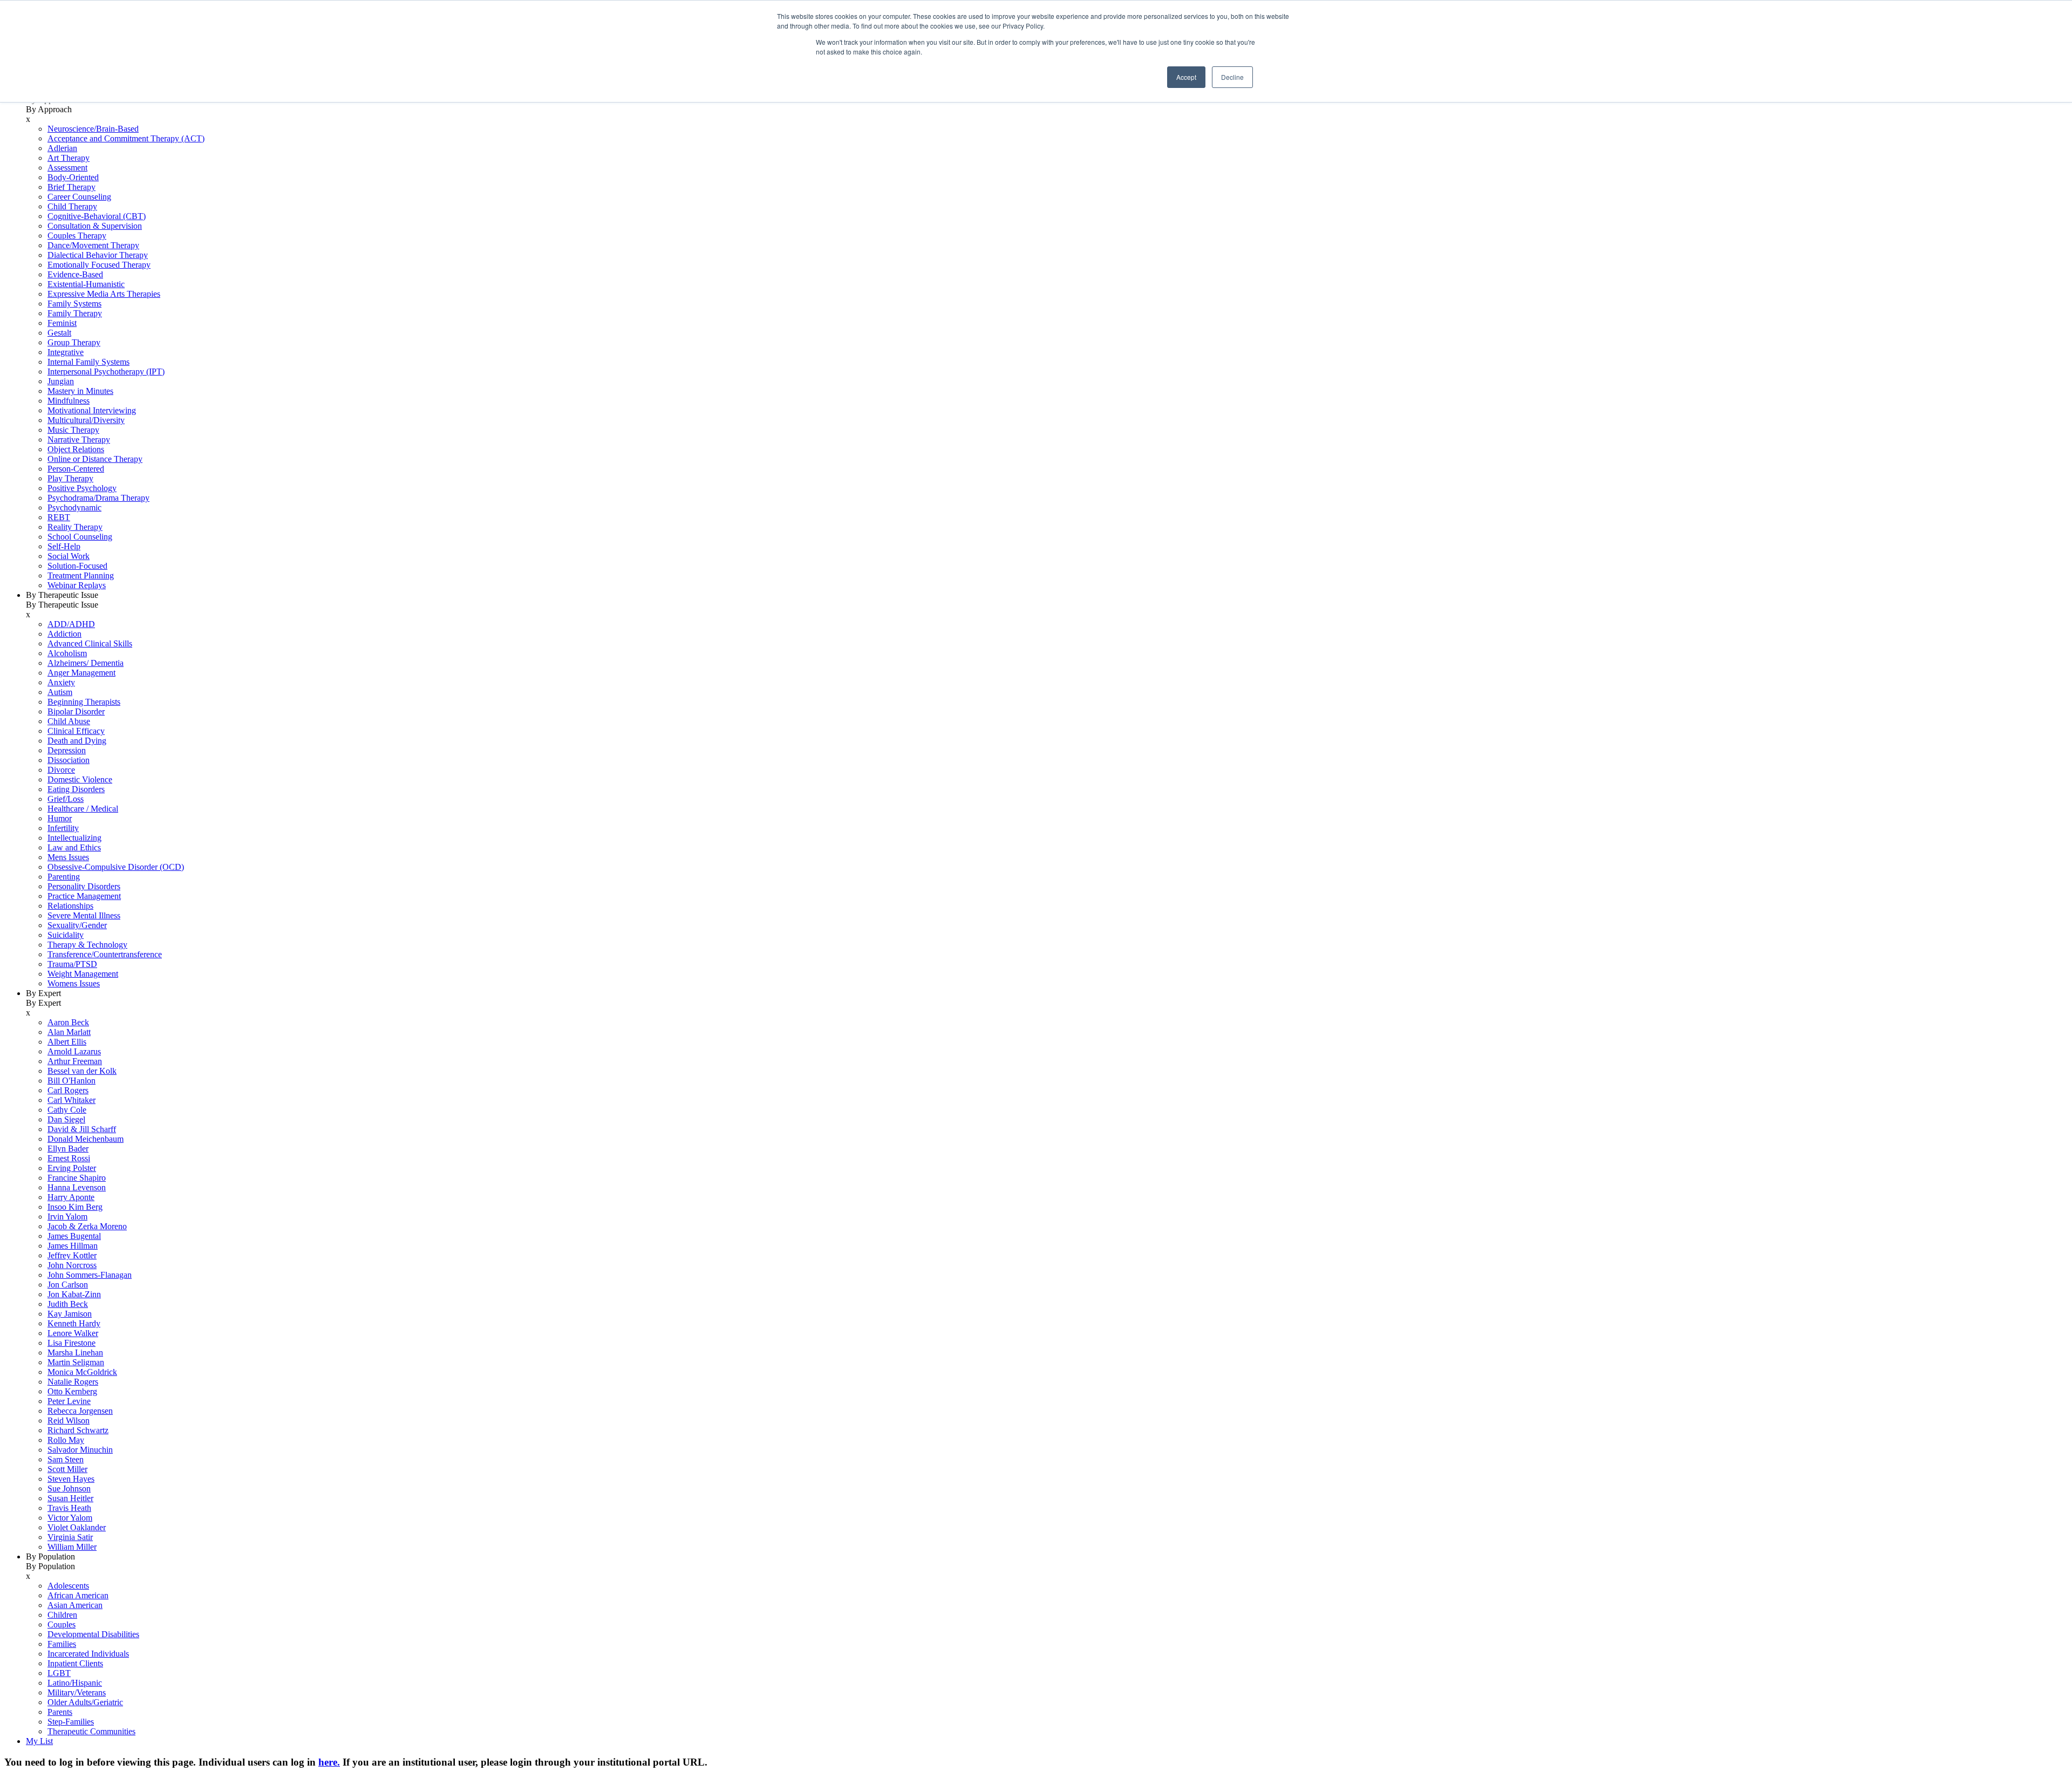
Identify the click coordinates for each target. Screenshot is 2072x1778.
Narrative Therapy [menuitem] (79, 440)
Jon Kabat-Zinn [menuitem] (74, 1294)
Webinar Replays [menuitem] (77, 585)
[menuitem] (1047, 343)
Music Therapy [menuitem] (73, 430)
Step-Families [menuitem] (71, 1722)
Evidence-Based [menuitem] (75, 274)
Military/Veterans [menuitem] (77, 1692)
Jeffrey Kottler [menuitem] (72, 1255)
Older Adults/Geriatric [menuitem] (85, 1702)
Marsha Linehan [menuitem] (75, 1353)
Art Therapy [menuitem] (69, 158)
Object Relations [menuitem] (76, 449)
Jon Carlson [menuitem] (68, 1285)
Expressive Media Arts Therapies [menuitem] (104, 294)
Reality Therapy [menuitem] (75, 527)
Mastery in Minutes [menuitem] (80, 391)
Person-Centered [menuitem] (76, 469)
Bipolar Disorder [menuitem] (76, 711)
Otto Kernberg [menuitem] (72, 1391)
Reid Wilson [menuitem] (69, 1421)
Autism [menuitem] (60, 692)
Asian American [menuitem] (75, 1605)
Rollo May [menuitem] (66, 1440)
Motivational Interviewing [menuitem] (92, 410)
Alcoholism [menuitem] (67, 653)
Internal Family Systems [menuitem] (88, 362)
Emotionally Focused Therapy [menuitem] (99, 265)
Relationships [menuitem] (70, 906)
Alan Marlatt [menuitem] (69, 1032)
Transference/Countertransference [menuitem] (105, 954)
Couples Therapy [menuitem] (77, 236)
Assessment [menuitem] (67, 168)
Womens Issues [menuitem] (74, 983)
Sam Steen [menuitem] (66, 1459)
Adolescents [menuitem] (68, 1586)
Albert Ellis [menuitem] (67, 1042)
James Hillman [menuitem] (73, 1246)
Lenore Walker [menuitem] (73, 1333)
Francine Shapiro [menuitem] (77, 1178)
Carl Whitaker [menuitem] (71, 1100)
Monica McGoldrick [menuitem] (82, 1372)
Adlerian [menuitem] (62, 148)
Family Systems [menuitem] (74, 304)
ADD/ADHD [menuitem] (71, 624)
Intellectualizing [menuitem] (74, 838)
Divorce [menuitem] (61, 770)
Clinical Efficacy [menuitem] (76, 731)
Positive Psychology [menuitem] (82, 488)
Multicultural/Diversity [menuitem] (86, 420)
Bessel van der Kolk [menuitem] (82, 1071)
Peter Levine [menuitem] (69, 1401)
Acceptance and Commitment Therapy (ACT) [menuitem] (126, 138)
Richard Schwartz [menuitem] (78, 1430)
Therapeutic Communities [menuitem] (91, 1731)
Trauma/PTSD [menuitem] (72, 964)
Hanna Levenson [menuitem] (77, 1187)
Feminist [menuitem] (62, 323)
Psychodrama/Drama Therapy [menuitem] (98, 498)
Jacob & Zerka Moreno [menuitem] (87, 1226)
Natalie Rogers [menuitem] (73, 1382)
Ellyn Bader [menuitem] (68, 1149)
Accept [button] (1186, 77)
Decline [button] (1232, 77)
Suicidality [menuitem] (66, 935)
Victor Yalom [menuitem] (70, 1518)
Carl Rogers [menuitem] (68, 1090)
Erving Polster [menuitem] (72, 1168)
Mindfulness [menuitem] (69, 401)
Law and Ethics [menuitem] (74, 847)
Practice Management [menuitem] (84, 896)
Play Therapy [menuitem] (70, 478)
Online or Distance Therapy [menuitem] (95, 459)
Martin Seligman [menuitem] (76, 1362)
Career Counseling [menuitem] (79, 197)
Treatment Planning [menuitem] (81, 575)
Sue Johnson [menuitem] (69, 1489)
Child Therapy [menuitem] (72, 206)
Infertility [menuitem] (63, 828)
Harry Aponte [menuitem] (71, 1197)
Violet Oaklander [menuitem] (77, 1527)
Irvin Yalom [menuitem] (67, 1217)
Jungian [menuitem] (61, 381)
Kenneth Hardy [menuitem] (74, 1323)
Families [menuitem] (62, 1644)
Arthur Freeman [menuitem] (75, 1061)
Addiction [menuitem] (64, 634)
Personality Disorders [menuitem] (84, 886)
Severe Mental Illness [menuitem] (84, 915)
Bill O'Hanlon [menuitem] (71, 1081)
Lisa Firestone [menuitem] (71, 1343)
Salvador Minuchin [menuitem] (80, 1450)
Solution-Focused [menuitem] (77, 566)
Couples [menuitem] (62, 1624)
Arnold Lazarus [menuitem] (74, 1051)
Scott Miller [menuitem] (67, 1469)
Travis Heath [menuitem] (69, 1508)
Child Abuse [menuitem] (69, 721)
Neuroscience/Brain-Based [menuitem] (93, 129)
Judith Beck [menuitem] (68, 1304)
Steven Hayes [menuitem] (71, 1479)
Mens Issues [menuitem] (68, 857)
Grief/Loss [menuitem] (66, 799)
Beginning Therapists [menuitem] (84, 702)
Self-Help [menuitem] (64, 546)
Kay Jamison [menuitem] (70, 1314)
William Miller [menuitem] (72, 1547)
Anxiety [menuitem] (61, 682)
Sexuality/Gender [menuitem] (77, 925)
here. (329, 1762)
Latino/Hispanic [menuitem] (75, 1683)
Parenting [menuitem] (64, 877)
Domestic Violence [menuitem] (80, 779)
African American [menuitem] (78, 1595)
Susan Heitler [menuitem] (70, 1498)
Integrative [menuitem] (66, 352)
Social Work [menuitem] (69, 556)
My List (39, 1741)
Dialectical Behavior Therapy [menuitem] (98, 255)
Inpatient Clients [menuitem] (75, 1663)
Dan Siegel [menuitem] (66, 1119)
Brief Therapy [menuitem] (71, 187)
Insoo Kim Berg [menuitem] (75, 1207)
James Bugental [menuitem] (74, 1236)
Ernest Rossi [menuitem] (69, 1158)
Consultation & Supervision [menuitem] (95, 226)
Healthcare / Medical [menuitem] (83, 809)
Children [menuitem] (62, 1615)
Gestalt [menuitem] (59, 333)
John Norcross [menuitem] (72, 1265)
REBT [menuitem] (59, 517)
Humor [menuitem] (60, 818)
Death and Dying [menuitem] (77, 741)
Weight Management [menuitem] (83, 974)
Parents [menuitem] (60, 1712)
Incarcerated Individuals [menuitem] (88, 1654)
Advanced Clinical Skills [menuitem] (90, 643)
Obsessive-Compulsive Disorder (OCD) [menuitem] (116, 867)
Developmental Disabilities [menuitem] (93, 1634)
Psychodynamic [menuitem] (74, 507)
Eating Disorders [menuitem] (76, 789)
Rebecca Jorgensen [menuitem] (80, 1411)
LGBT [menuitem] (59, 1673)
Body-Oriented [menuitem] (73, 177)
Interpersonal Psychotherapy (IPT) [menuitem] (106, 372)
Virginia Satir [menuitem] (70, 1537)
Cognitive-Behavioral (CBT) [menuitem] (97, 216)
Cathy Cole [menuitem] (67, 1110)
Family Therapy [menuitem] (75, 313)
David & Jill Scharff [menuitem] (82, 1129)
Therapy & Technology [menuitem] (87, 945)
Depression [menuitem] (67, 750)
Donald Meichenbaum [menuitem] (86, 1139)
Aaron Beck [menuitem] (68, 1022)
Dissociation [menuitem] (69, 760)
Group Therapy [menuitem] (74, 342)
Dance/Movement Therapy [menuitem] (93, 245)
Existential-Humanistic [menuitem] (86, 284)
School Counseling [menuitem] (80, 537)
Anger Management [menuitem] (81, 673)
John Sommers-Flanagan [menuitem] (90, 1275)
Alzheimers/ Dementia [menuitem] (86, 663)
